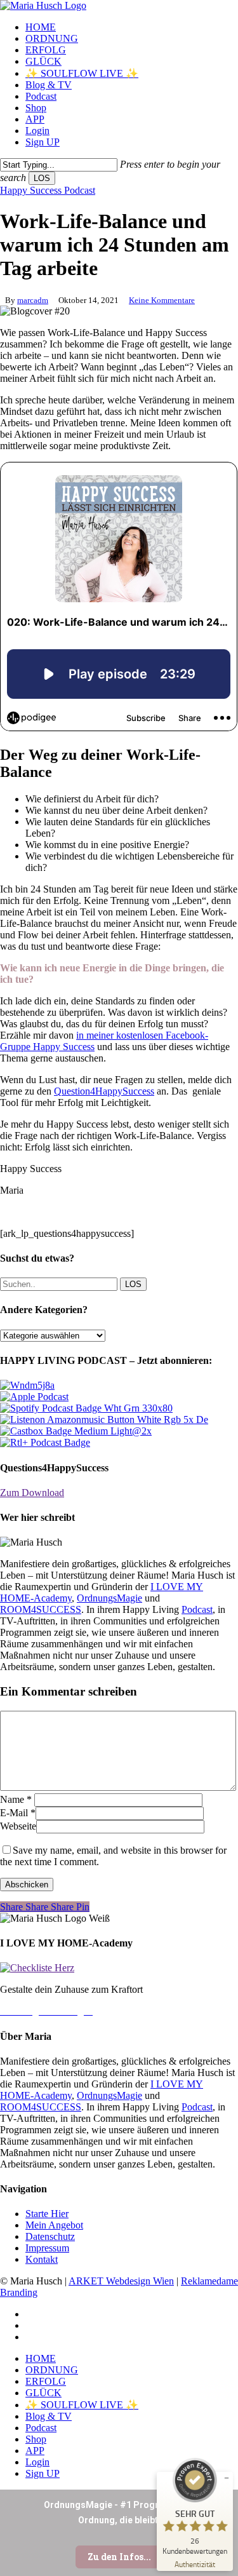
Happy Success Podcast (48, 190)
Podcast (197, 1609)
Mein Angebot (54, 2225)
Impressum (47, 2248)
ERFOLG (46, 2381)
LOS (42, 178)
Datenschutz (50, 2236)
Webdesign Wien (140, 2281)
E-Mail (18, 1813)
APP (35, 2451)
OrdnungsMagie (109, 1598)
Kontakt (42, 2259)
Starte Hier (47, 2214)
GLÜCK (43, 2393)
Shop (36, 2439)
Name (16, 1799)
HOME (41, 2358)
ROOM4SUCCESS (41, 1609)
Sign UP (43, 2473)
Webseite (18, 1826)
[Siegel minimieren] (227, 2478)
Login (37, 2462)
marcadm (33, 300)
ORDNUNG (52, 2370)
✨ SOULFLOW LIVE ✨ (82, 2405)
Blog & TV (49, 2416)
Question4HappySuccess (104, 1091)
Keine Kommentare (162, 300)
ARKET (87, 2281)
